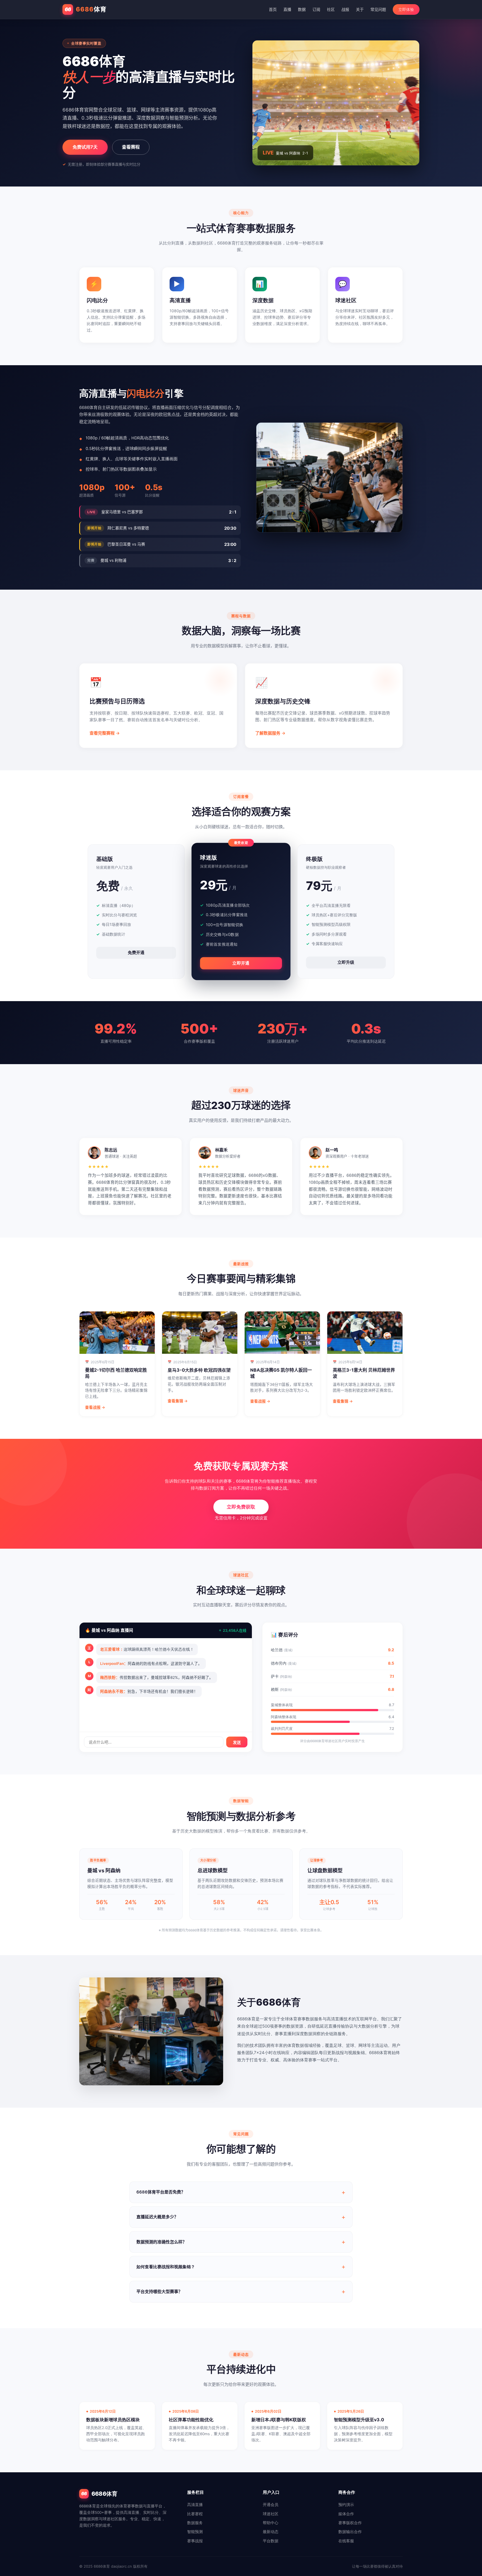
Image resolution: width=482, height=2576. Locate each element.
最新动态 (271, 2532)
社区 (331, 9)
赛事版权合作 (350, 2523)
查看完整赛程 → (105, 733)
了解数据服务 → (270, 733)
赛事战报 (195, 2541)
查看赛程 (131, 147)
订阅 (316, 9)
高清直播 (195, 2504)
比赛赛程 (195, 2514)
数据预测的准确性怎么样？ (162, 2242)
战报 (345, 9)
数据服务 (195, 2523)
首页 (273, 9)
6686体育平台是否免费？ (161, 2192)
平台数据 (271, 2541)
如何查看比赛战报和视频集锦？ (166, 2267)
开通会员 (271, 2504)
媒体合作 (346, 2514)
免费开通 (136, 952)
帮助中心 (271, 2523)
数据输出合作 (350, 2532)
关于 (360, 9)
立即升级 (346, 962)
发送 (237, 1742)
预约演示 (346, 2504)
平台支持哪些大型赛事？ (159, 2291)
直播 (287, 9)
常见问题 (378, 9)
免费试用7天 (85, 147)
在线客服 (346, 2541)
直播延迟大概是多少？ (157, 2217)
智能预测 (195, 2532)
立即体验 (406, 9)
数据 (302, 9)
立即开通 (241, 963)
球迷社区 (271, 2514)
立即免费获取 (241, 1507)
